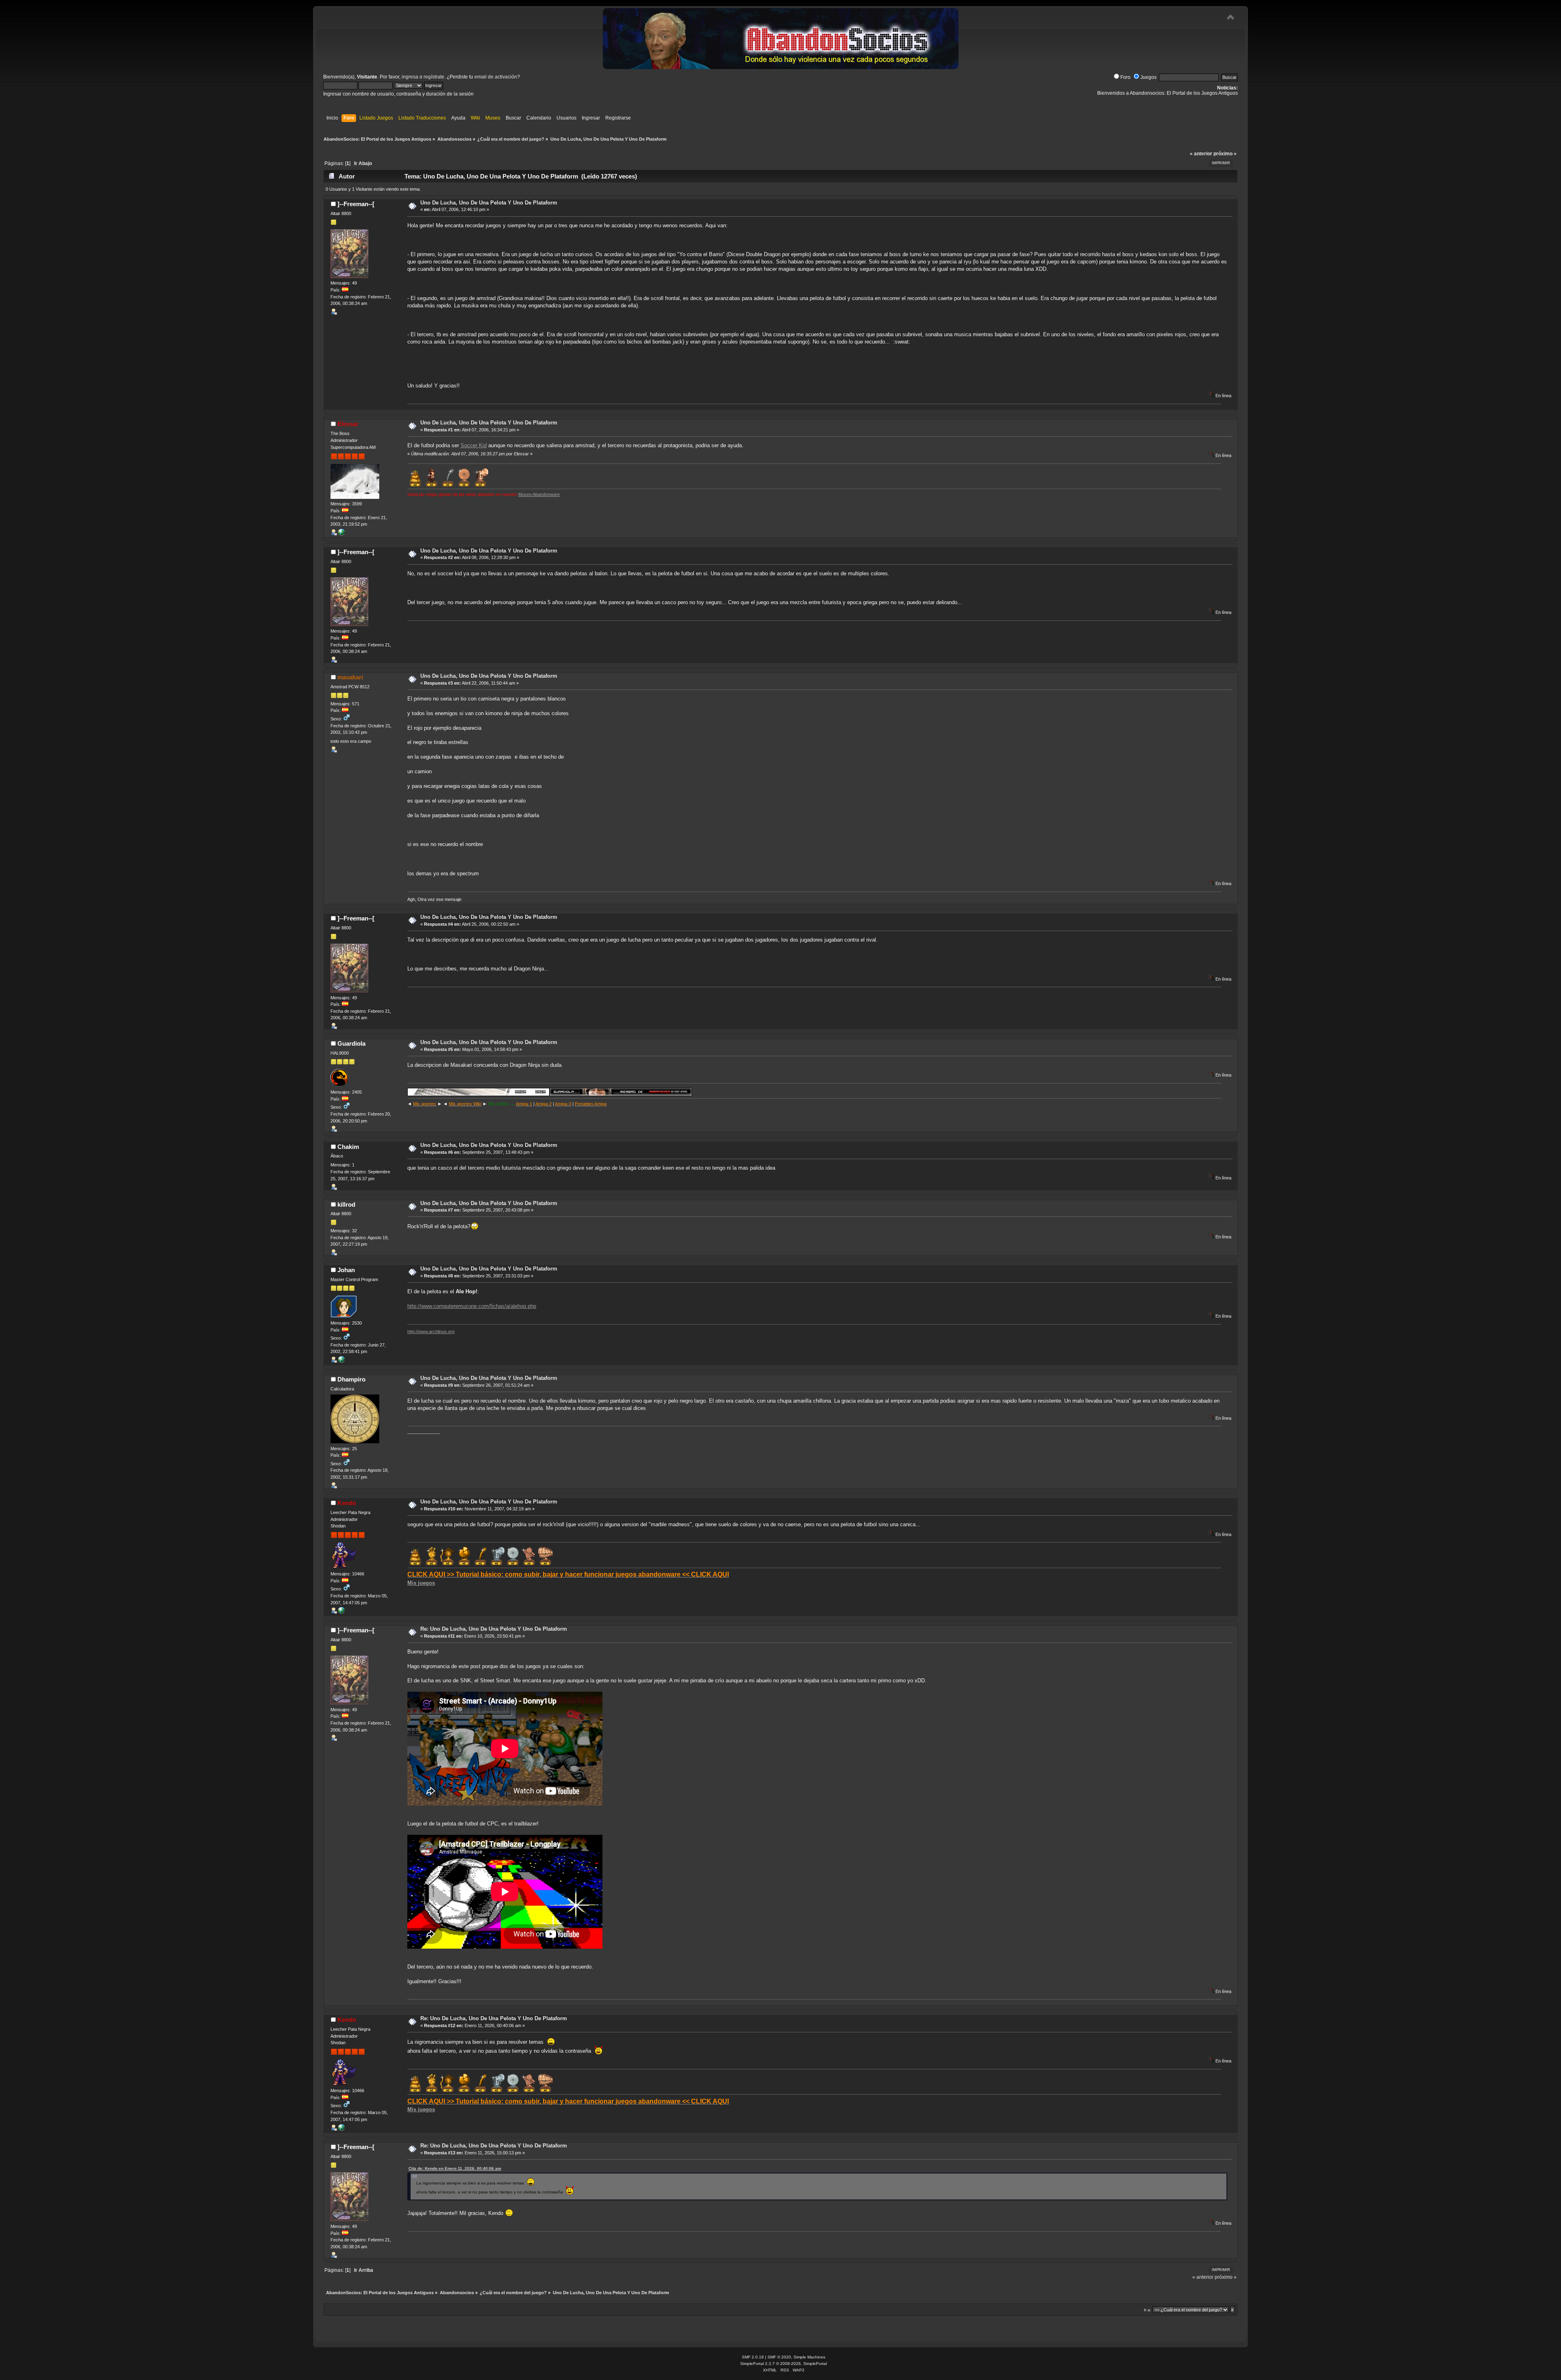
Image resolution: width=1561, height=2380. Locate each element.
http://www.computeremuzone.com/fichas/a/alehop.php (472, 1306)
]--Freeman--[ (356, 204)
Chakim (348, 1147)
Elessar (348, 424)
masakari (350, 677)
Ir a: (1148, 2310)
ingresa (410, 77)
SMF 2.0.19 (753, 2357)
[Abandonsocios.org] (341, 1612)
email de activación (496, 77)
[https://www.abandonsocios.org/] (341, 534)
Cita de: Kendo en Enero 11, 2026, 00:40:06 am (455, 2168)
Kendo (347, 1503)
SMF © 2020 (779, 2357)
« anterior (1201, 154)
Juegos (1148, 77)
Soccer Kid (474, 445)
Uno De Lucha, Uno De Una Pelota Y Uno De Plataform (489, 203)
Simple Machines (809, 2357)
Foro (1125, 77)
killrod (346, 1204)
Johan (346, 1270)
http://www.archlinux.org (431, 1331)
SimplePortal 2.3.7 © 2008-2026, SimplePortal (784, 2364)
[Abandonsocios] (341, 1361)
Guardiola (351, 1043)
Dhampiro (351, 1379)
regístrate (434, 77)
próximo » (1225, 154)
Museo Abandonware (539, 494)
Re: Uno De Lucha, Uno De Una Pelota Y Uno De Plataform (494, 1629)
